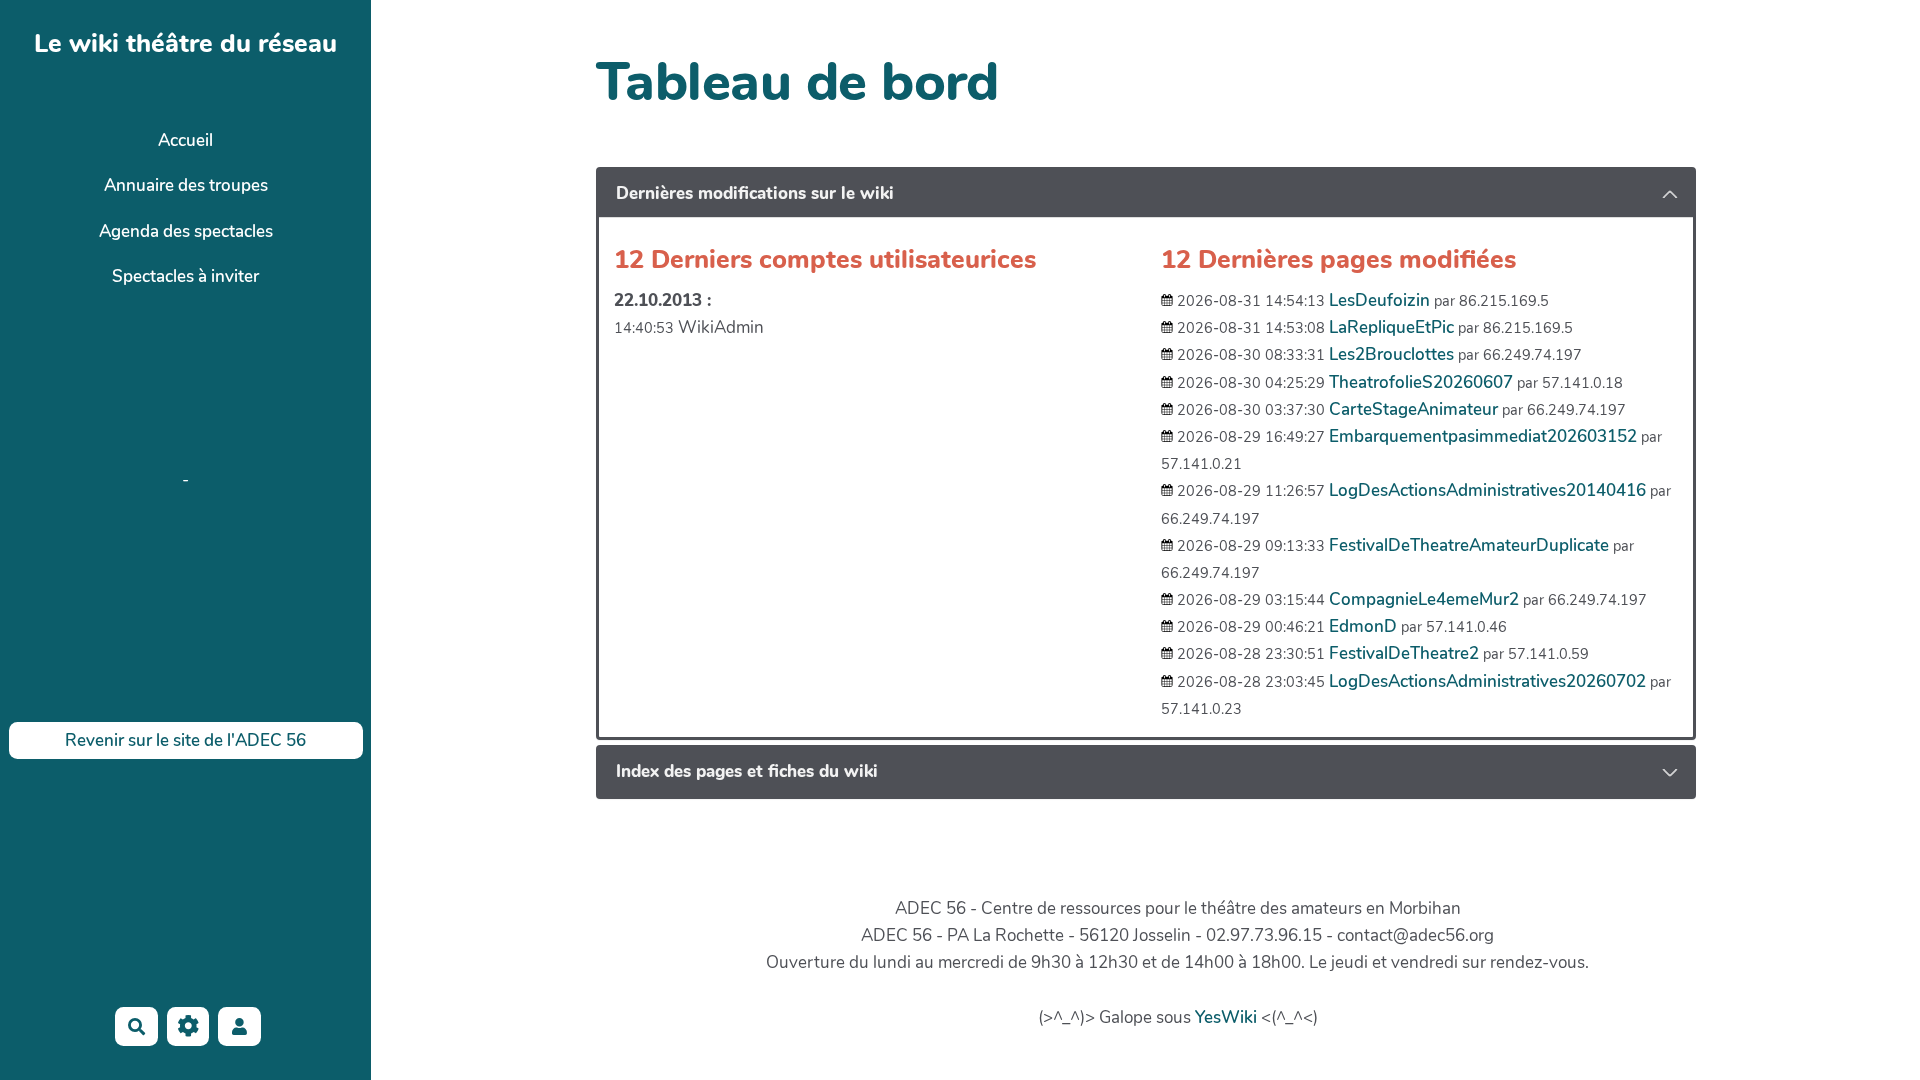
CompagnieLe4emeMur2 (1424, 599)
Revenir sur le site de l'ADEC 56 (185, 740)
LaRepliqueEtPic (1391, 327)
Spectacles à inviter (185, 276)
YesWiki (1226, 1017)
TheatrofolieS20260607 (1421, 382)
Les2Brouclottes (1391, 354)
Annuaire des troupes (186, 185)
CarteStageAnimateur (1413, 409)
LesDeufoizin (1379, 300)
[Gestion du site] (188, 1026)
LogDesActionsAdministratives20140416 (1487, 490)
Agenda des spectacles (186, 231)
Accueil (185, 140)
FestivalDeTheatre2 (1404, 653)
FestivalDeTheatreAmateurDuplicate (1469, 545)
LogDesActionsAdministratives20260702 (1487, 681)
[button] (239, 1026)
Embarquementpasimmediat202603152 (1483, 436)
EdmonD (1363, 626)
